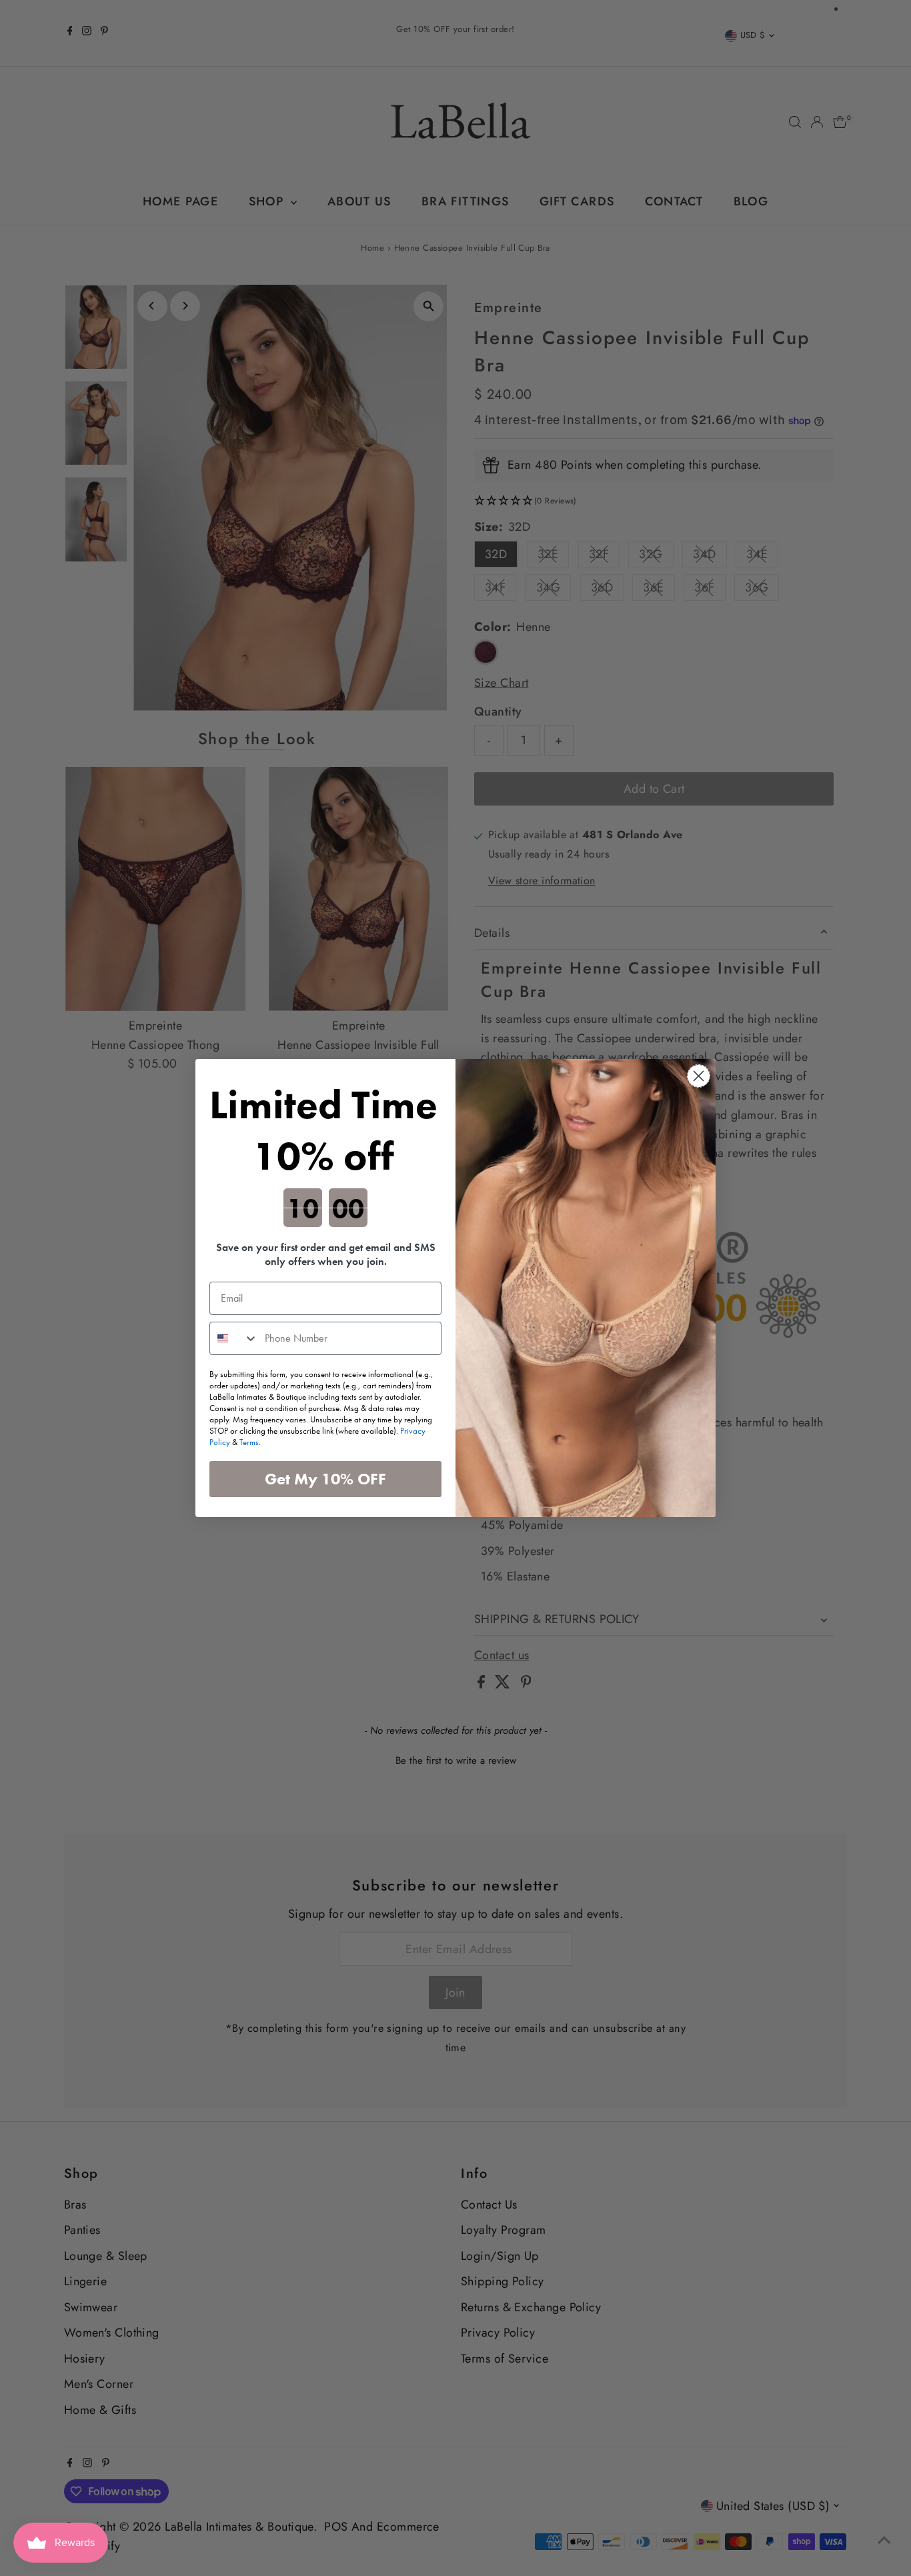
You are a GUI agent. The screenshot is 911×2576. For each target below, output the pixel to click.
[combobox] (234, 1338)
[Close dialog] (699, 1076)
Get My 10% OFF (325, 1479)
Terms (249, 1442)
